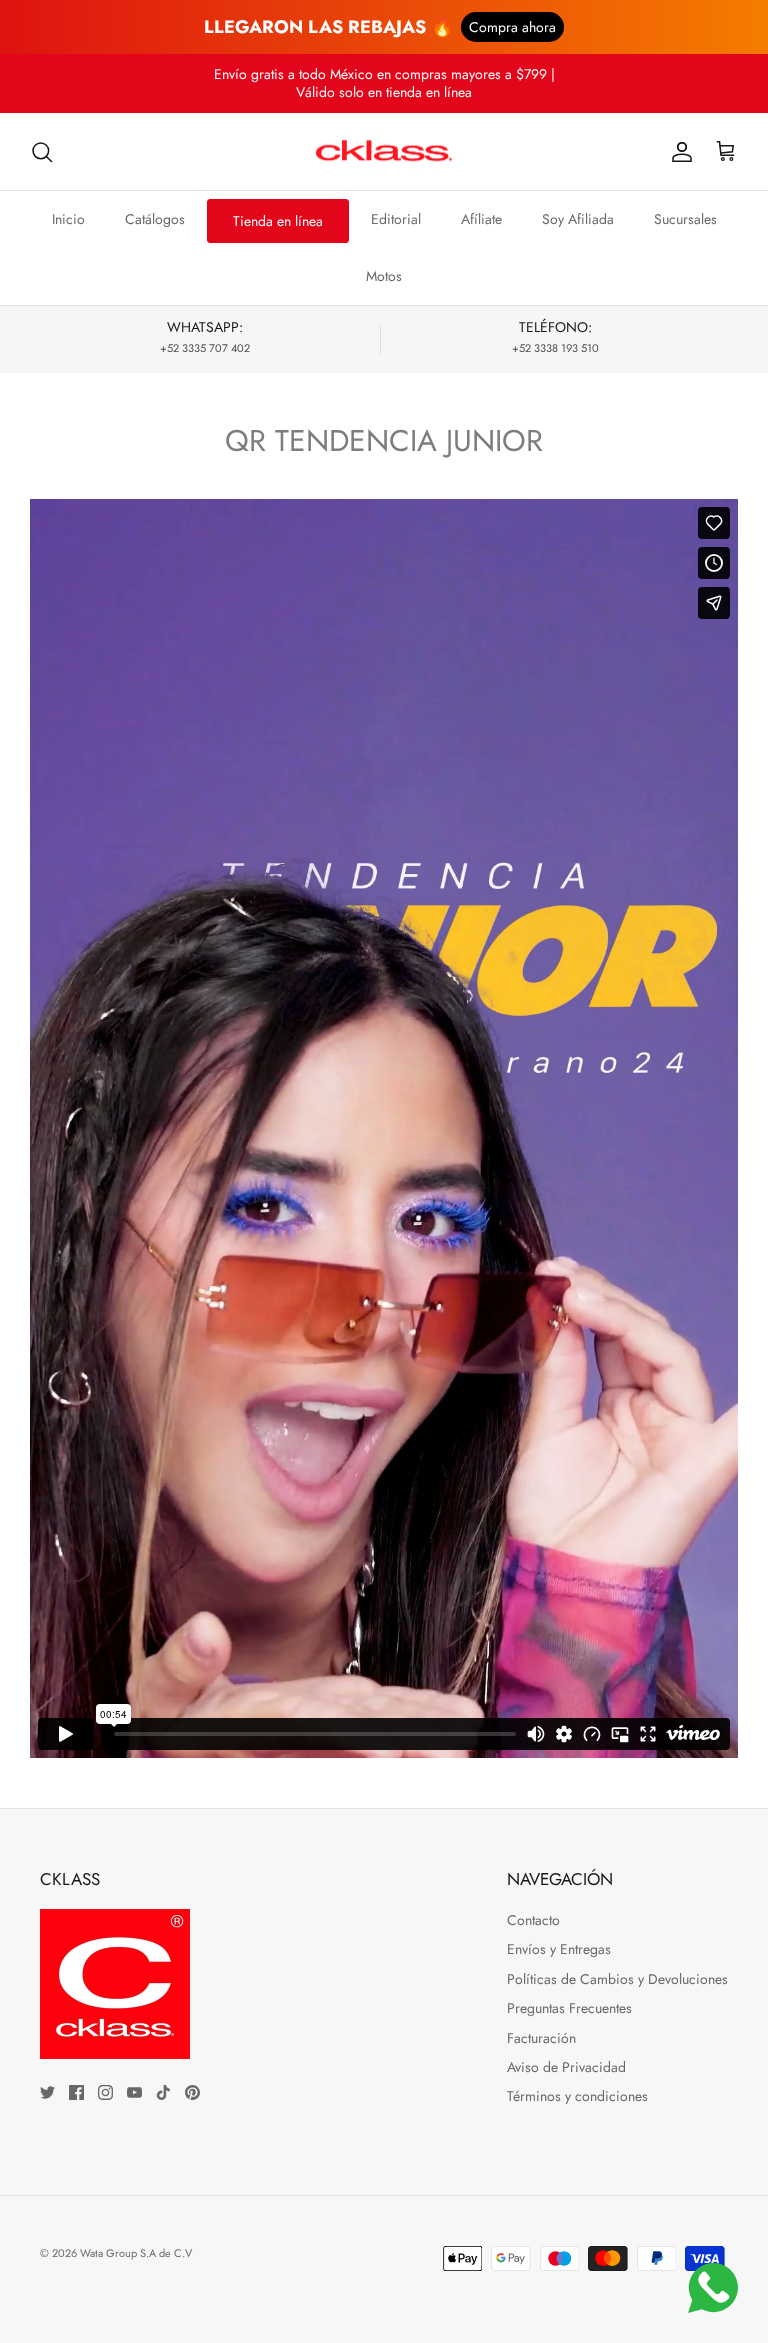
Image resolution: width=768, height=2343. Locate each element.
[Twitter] (47, 2092)
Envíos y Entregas (559, 1949)
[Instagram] (105, 2092)
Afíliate (481, 219)
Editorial (396, 219)
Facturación (541, 2038)
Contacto (533, 1920)
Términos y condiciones (577, 2096)
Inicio (68, 219)
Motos (384, 276)
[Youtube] (134, 2092)
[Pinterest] (192, 2092)
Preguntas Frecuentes (569, 2008)
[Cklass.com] (384, 152)
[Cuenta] (678, 152)
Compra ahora (512, 27)
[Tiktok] (163, 2092)
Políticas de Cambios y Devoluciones (617, 1979)
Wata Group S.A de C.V (136, 2253)
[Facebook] (76, 2092)
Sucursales (685, 219)
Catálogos (155, 219)
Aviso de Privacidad (566, 2067)
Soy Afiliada (578, 219)
